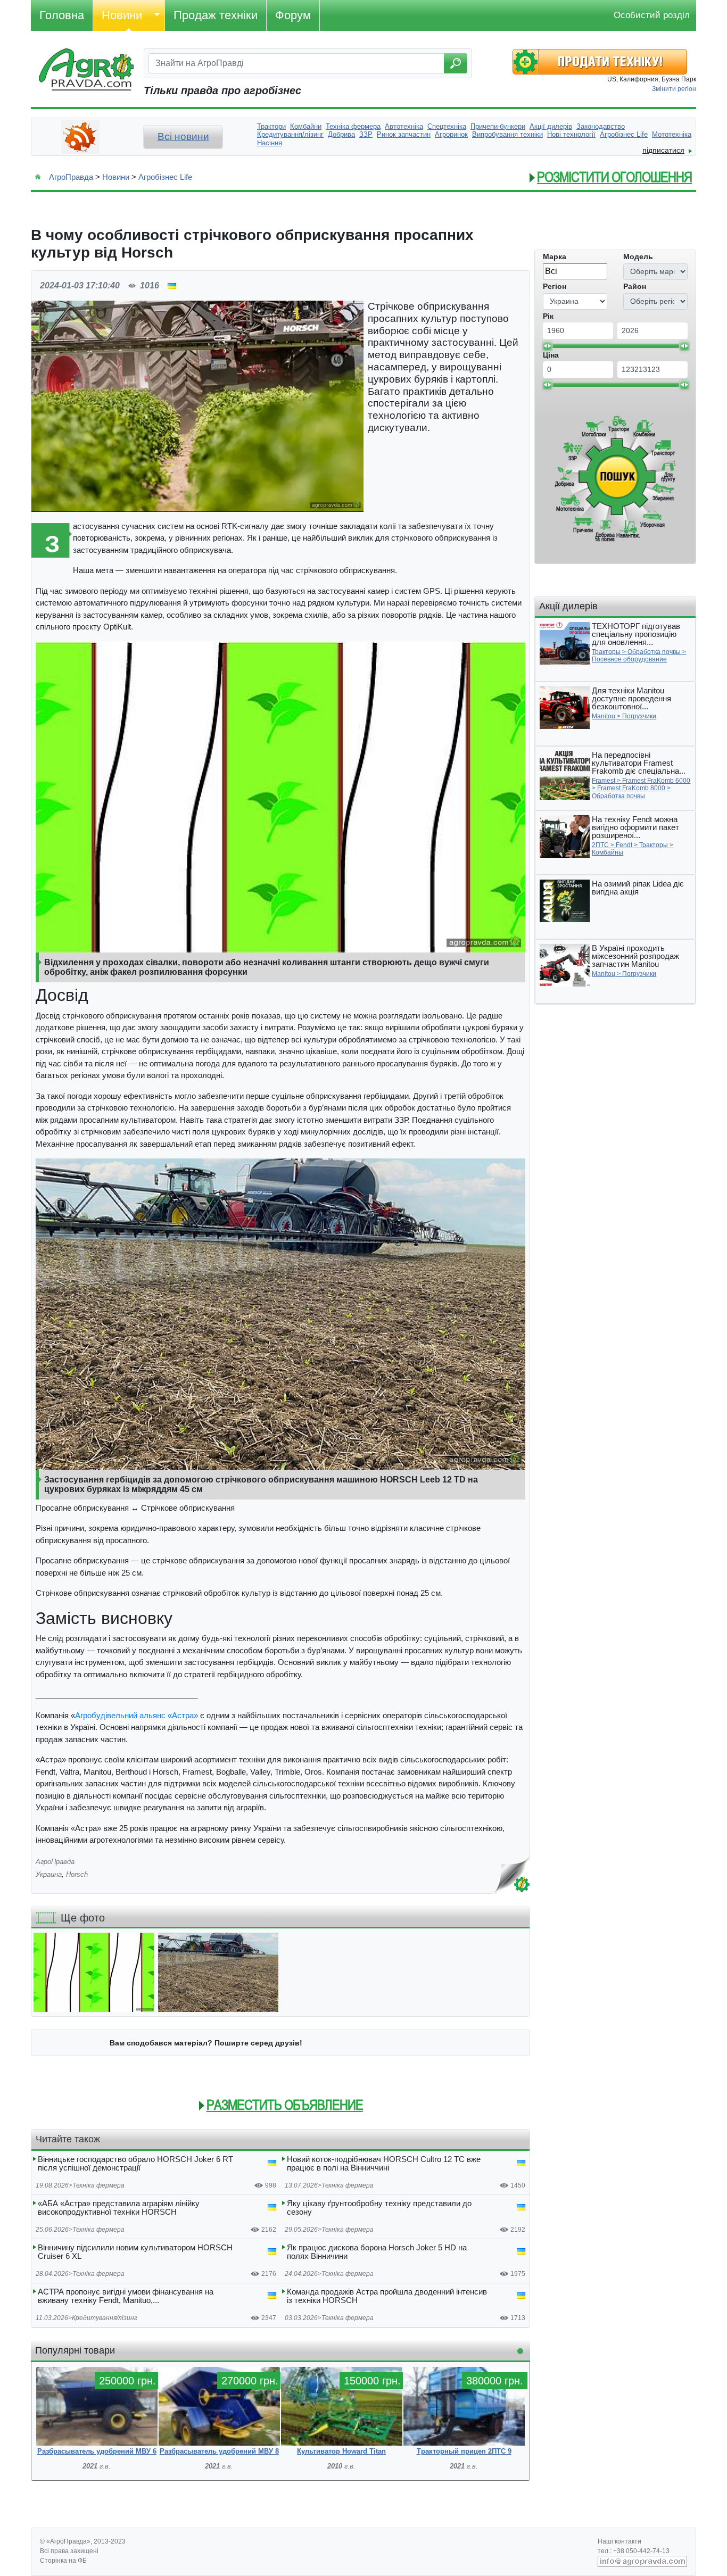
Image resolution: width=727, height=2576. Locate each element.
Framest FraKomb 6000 (656, 781)
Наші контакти (619, 2541)
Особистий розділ (652, 15)
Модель (638, 256)
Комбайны (608, 852)
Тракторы (606, 652)
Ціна (551, 355)
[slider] (547, 346)
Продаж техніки (216, 15)
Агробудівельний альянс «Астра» (137, 1715)
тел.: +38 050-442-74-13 (634, 2551)
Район (635, 286)
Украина (49, 1874)
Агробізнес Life (165, 177)
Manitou (604, 716)
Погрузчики (639, 716)
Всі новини (183, 136)
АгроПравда (71, 177)
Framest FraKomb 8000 (631, 788)
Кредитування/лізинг (105, 2318)
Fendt (624, 845)
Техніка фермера (98, 2185)
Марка (555, 256)
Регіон (555, 286)
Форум (293, 15)
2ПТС (600, 845)
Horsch (77, 1874)
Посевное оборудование (629, 659)
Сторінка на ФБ (63, 2561)
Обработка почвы (654, 652)
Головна (62, 15)
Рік (548, 316)
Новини (122, 15)
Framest (604, 781)
